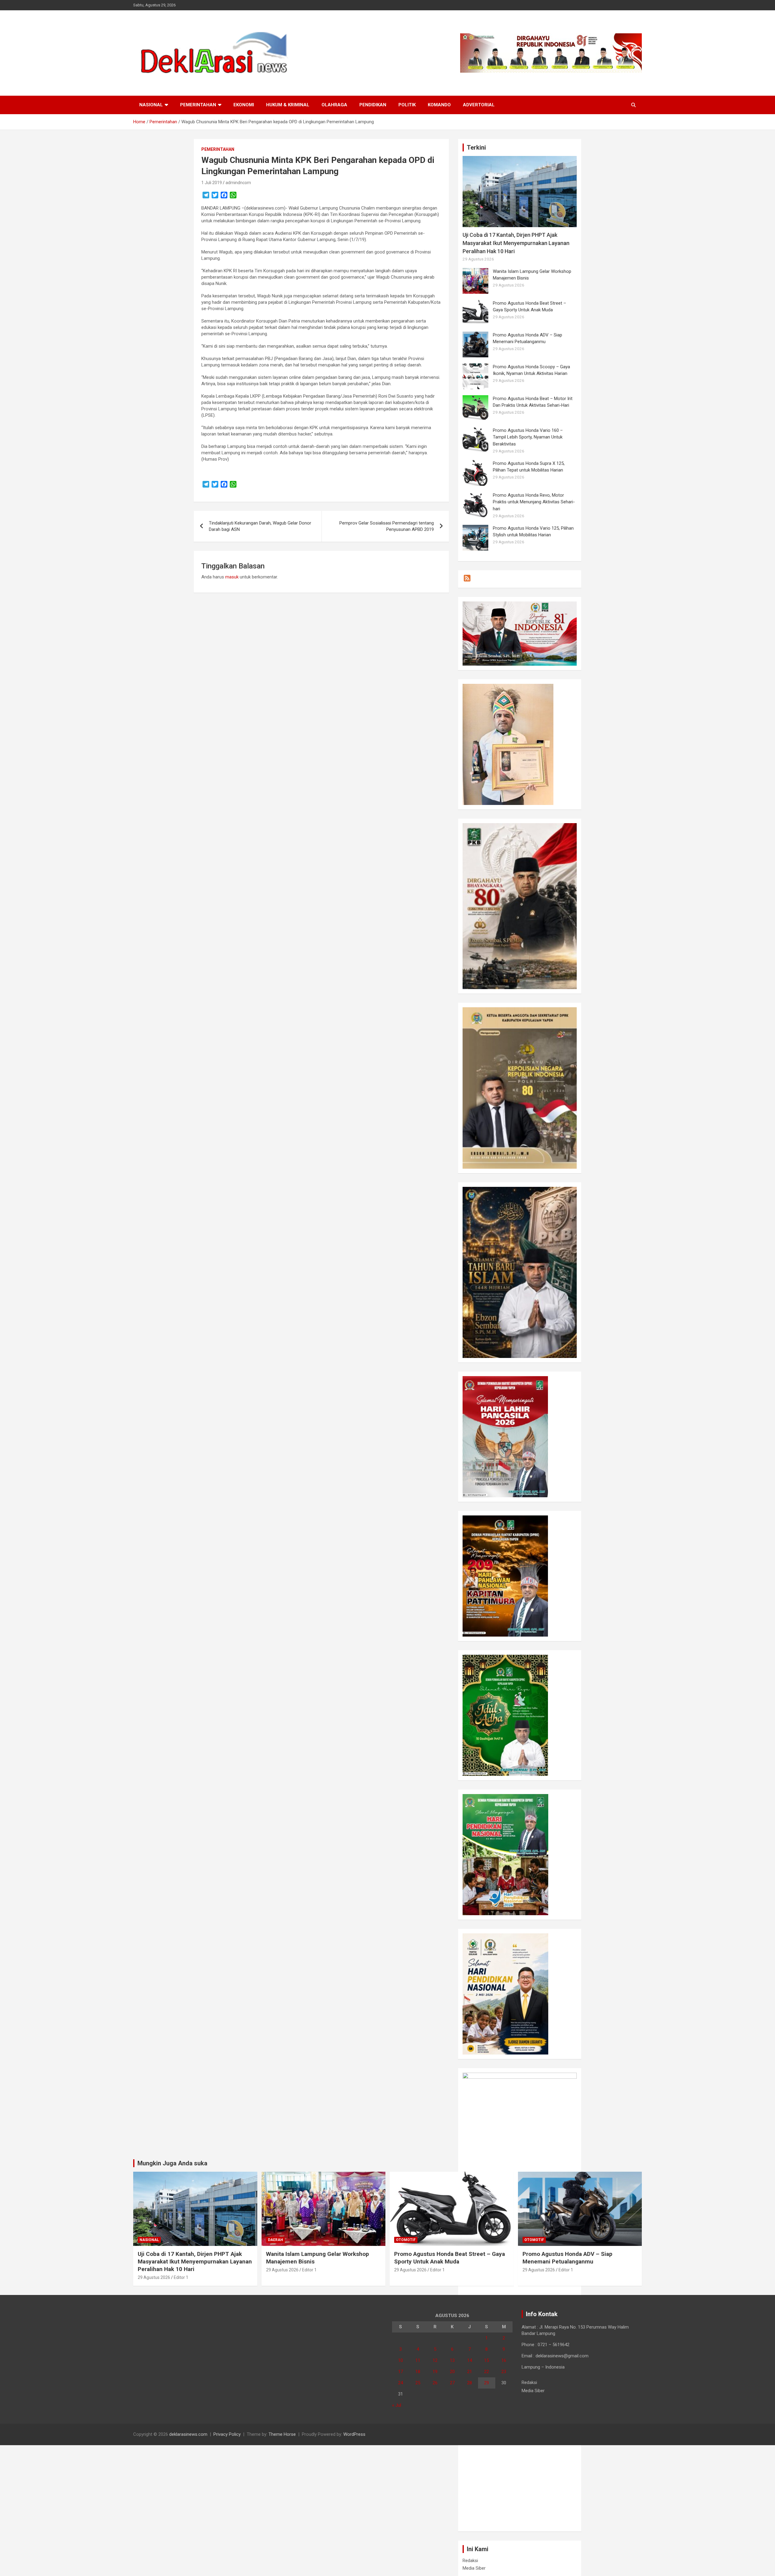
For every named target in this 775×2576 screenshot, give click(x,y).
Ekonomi (244, 105)
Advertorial (479, 105)
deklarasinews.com (188, 2434)
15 (486, 2360)
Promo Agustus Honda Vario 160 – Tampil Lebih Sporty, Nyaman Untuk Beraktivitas (528, 437)
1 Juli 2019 (212, 183)
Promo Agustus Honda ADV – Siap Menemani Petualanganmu (567, 2258)
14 (470, 2360)
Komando (439, 105)
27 (452, 2383)
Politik (407, 105)
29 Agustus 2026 (154, 2277)
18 (418, 2372)
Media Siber (474, 2568)
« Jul (397, 2405)
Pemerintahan (198, 105)
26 (435, 2383)
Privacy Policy (227, 2434)
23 (504, 2372)
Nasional (151, 105)
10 (401, 2360)
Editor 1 (181, 2277)
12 (435, 2360)
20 (452, 2372)
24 (401, 2383)
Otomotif (406, 2240)
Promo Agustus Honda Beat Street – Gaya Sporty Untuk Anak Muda (450, 2258)
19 (435, 2372)
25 (418, 2383)
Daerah (275, 2240)
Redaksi (470, 2561)
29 (486, 2383)
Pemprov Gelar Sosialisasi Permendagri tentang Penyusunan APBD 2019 (387, 526)
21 (470, 2372)
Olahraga (334, 105)
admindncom (238, 183)
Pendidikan (373, 105)
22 (486, 2372)
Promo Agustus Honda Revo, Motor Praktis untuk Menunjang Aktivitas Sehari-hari (534, 502)
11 (418, 2360)
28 (470, 2383)
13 (452, 2360)
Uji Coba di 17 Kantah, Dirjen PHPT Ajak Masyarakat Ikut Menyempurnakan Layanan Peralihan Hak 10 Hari (516, 243)
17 (401, 2372)
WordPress (354, 2434)
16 (504, 2360)
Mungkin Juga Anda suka (172, 2163)
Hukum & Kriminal (288, 105)
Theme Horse (282, 2434)
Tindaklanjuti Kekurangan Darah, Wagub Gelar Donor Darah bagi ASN (260, 526)
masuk (232, 577)
